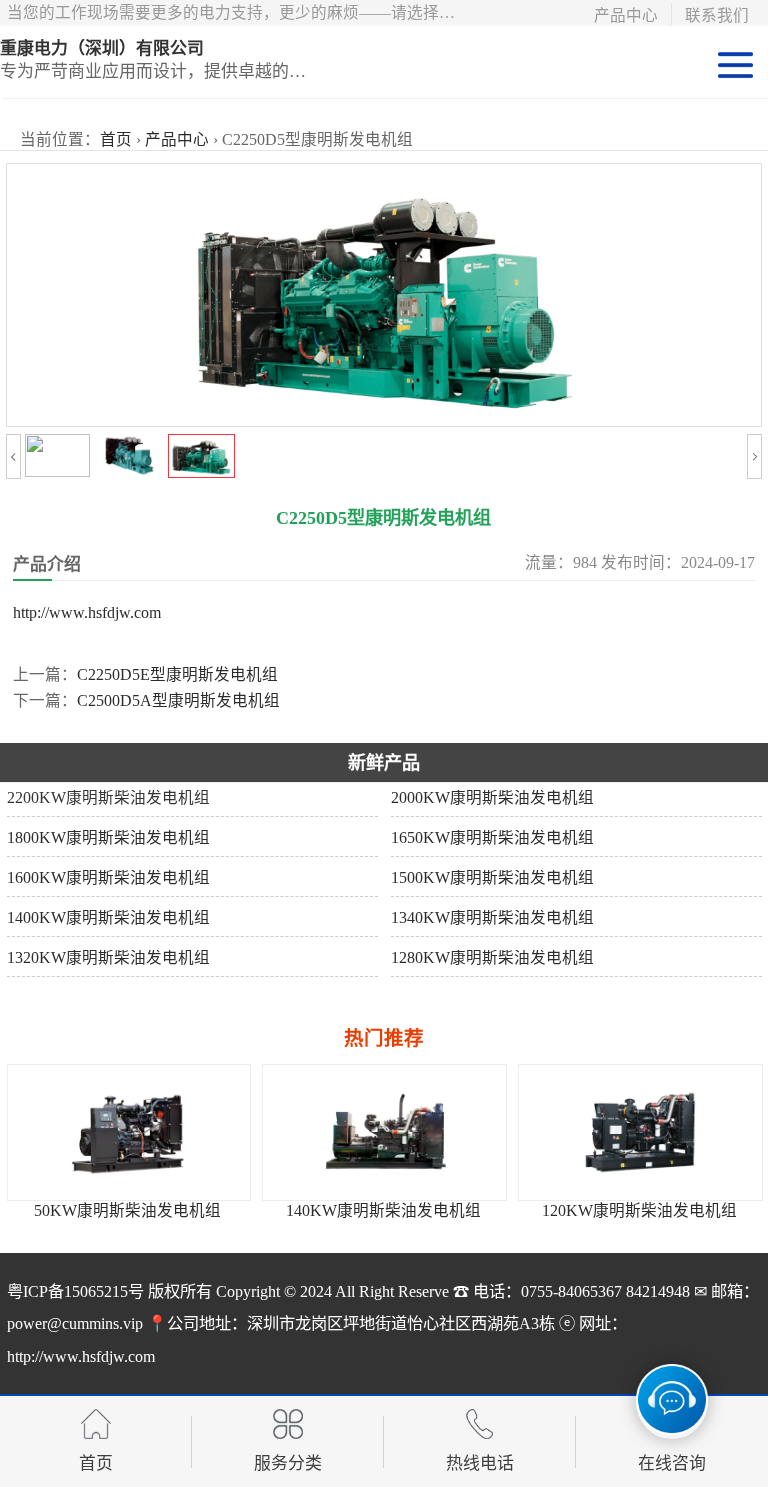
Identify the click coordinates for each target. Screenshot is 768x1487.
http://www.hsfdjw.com (87, 612)
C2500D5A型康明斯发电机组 (178, 700)
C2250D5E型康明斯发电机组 (177, 674)
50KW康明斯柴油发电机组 (94, 1210)
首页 (116, 139)
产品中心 (626, 15)
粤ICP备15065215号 (75, 1292)
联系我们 (717, 15)
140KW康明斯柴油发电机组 (350, 1210)
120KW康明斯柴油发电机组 (606, 1210)
